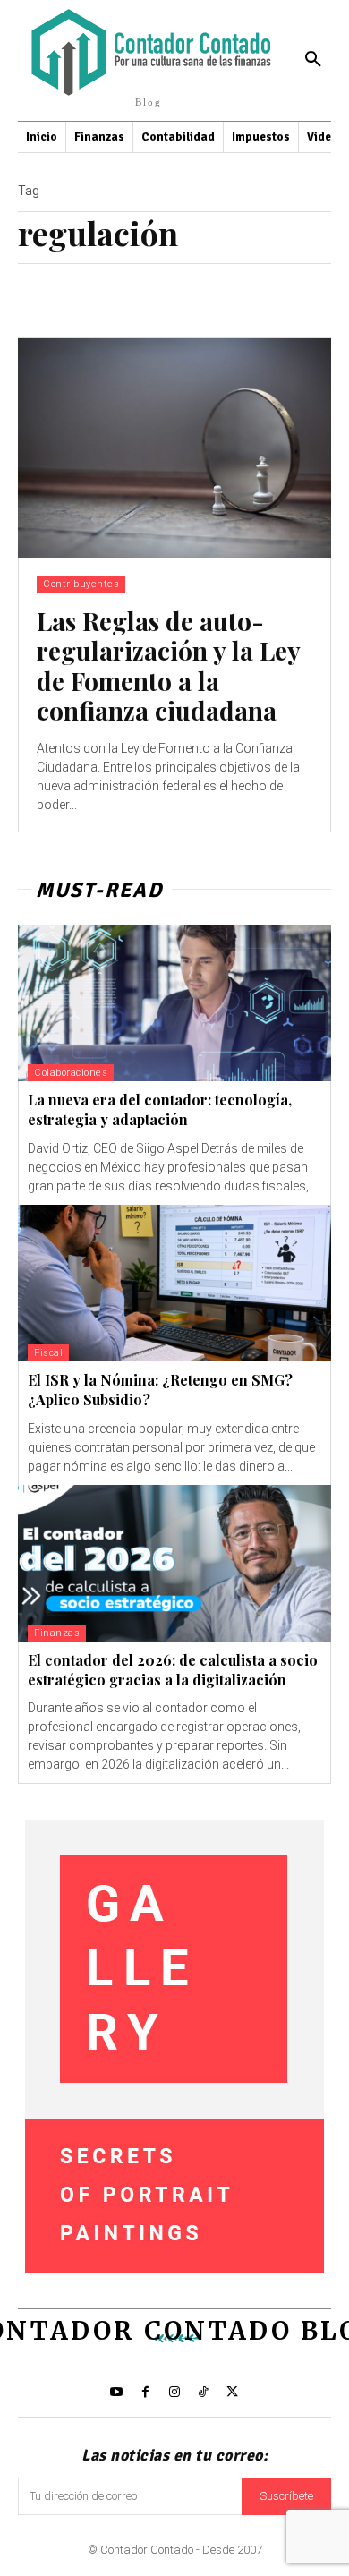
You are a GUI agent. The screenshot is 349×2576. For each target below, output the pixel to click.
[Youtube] (116, 2393)
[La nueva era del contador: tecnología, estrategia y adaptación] (174, 1003)
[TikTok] (203, 2393)
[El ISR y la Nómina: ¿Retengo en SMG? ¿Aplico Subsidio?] (174, 1283)
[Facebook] (145, 2393)
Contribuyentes (81, 584)
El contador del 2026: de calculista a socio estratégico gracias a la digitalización (173, 1670)
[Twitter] (233, 2393)
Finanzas (57, 1633)
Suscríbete (286, 2496)
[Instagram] (174, 2393)
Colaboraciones (71, 1073)
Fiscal (48, 1353)
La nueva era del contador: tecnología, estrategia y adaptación (160, 1109)
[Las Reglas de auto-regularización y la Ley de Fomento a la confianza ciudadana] (174, 448)
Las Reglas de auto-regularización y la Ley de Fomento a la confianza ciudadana (169, 666)
